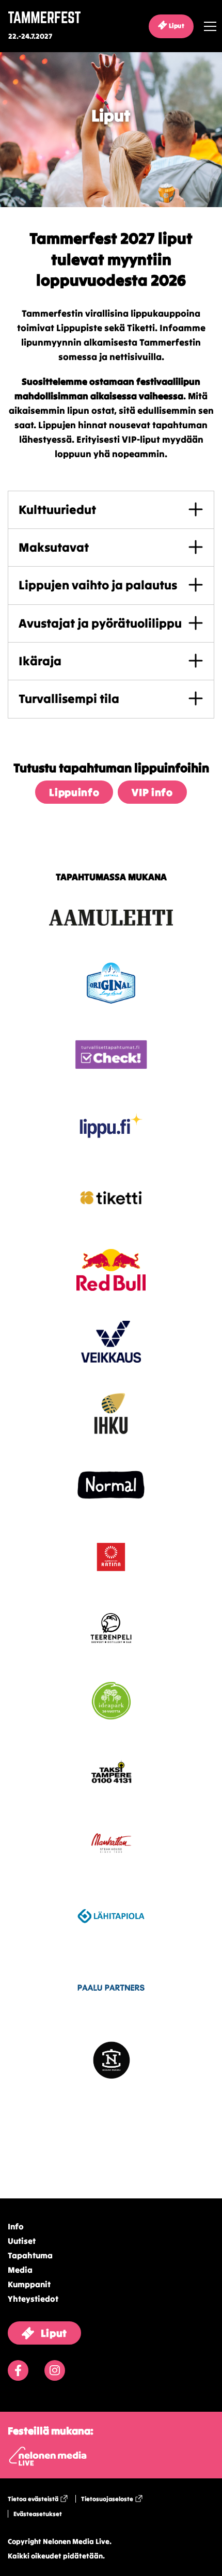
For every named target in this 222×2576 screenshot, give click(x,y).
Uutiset (22, 2241)
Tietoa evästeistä (33, 2499)
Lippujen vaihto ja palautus (98, 585)
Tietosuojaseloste (107, 2499)
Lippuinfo (74, 792)
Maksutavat (54, 547)
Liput (176, 26)
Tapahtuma (30, 2255)
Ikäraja (40, 661)
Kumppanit (29, 2284)
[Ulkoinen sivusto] (111, 935)
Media (20, 2270)
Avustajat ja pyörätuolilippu (100, 623)
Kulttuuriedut (57, 510)
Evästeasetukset (38, 2514)
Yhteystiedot (33, 2299)
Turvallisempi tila (69, 699)
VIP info (152, 792)
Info (16, 2226)
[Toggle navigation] (208, 26)
